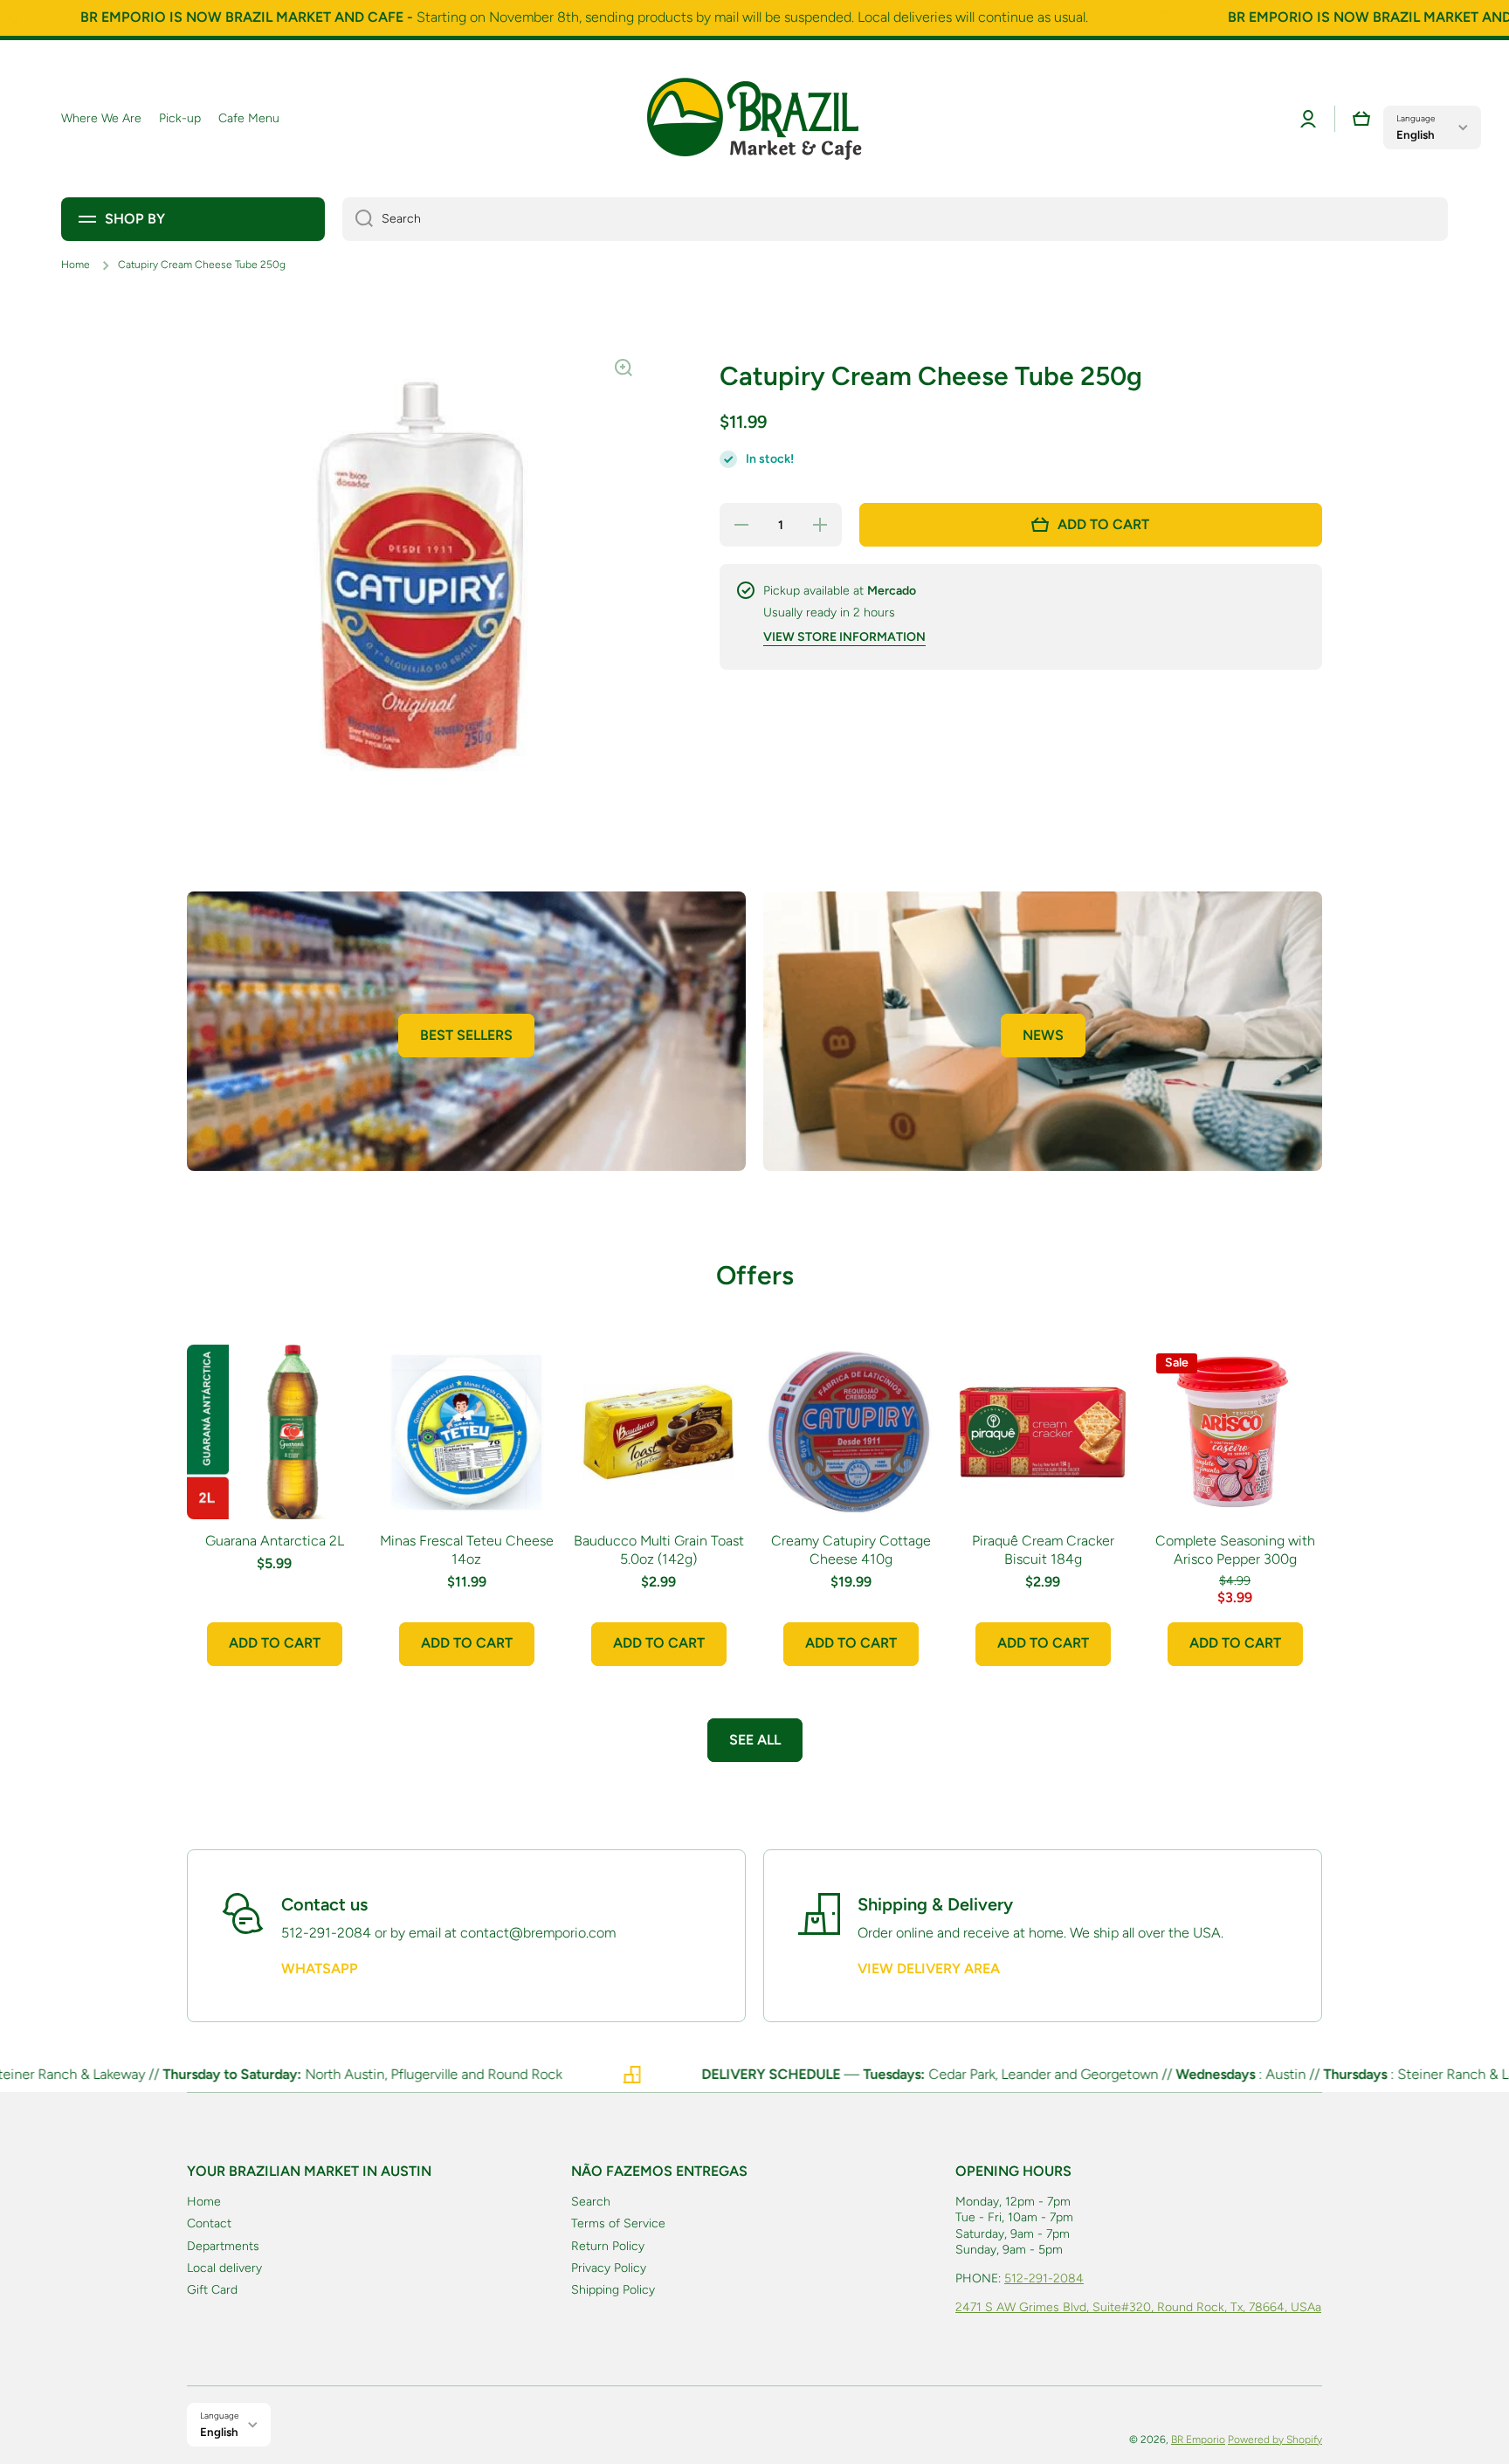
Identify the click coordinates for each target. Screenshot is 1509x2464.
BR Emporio (1198, 2440)
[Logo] (754, 119)
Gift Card (212, 2290)
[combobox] (895, 219)
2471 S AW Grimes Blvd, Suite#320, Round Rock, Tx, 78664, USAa (1138, 2307)
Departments (223, 2246)
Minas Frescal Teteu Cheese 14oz (467, 1550)
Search (591, 2202)
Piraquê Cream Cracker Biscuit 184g (1043, 1550)
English (1416, 134)
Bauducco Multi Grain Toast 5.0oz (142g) (659, 1550)
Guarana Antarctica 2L (275, 1541)
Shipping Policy (613, 2290)
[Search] (358, 219)
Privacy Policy (609, 2268)
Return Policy (608, 2246)
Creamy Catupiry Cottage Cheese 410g (851, 1550)
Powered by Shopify (1275, 2440)
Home (76, 265)
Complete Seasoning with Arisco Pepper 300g (1235, 1550)
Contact (209, 2223)
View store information (844, 637)
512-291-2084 (1044, 2278)
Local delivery (224, 2268)
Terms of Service (618, 2223)
